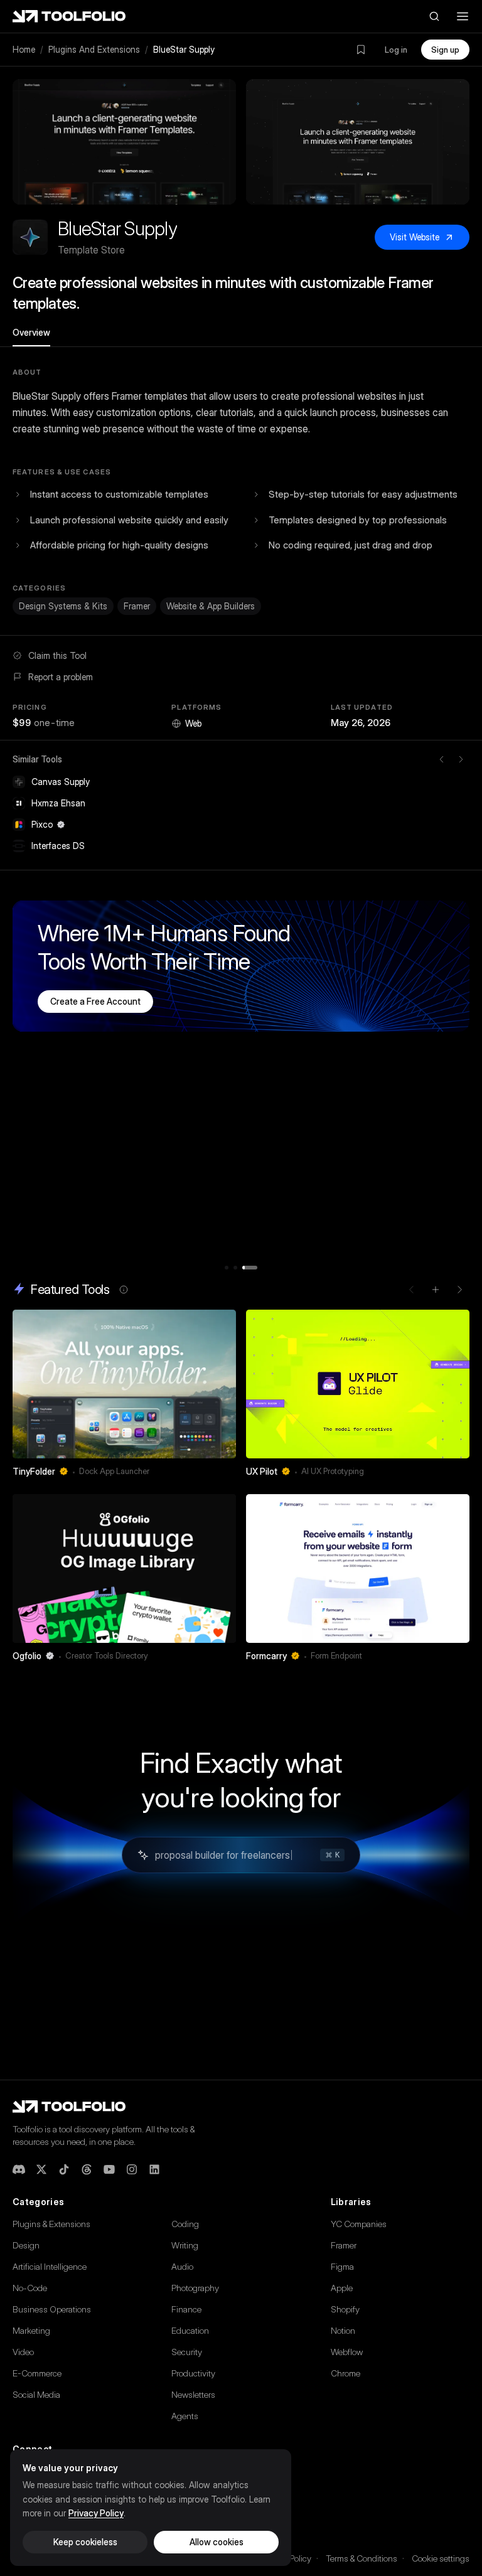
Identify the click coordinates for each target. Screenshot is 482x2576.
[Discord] (19, 2169)
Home (24, 49)
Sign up (445, 50)
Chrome (345, 2373)
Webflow (347, 2352)
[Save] (210, 1472)
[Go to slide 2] (235, 1268)
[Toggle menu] (463, 16)
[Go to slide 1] (227, 1268)
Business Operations (52, 2309)
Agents (185, 2416)
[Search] (434, 16)
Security (187, 2352)
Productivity (193, 2373)
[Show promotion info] (124, 1290)
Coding (185, 2224)
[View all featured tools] (436, 1290)
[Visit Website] (228, 1472)
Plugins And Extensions (94, 49)
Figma (342, 2266)
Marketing (31, 2330)
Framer (137, 606)
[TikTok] (64, 2169)
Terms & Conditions (361, 2558)
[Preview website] (223, 1322)
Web (193, 723)
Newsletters (193, 2394)
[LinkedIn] (154, 2169)
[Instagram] (132, 2169)
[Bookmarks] (361, 50)
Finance (186, 2309)
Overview (31, 332)
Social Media (36, 2394)
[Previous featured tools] (412, 1290)
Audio (182, 2266)
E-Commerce (37, 2373)
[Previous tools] (442, 759)
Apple (342, 2288)
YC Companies (359, 2224)
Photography (195, 2288)
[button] (124, 142)
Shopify (345, 2309)
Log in (396, 50)
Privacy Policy (96, 2513)
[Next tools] (461, 759)
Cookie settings (441, 2558)
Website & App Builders (211, 606)
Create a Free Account (95, 1001)
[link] (124, 1397)
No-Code (30, 2288)
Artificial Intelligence (50, 2266)
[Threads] (87, 2169)
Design (26, 2245)
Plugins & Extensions (51, 2224)
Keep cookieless (85, 2542)
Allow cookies (217, 2542)
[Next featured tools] (459, 1290)
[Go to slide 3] (250, 1268)
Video (23, 2352)
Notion (343, 2330)
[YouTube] (109, 2169)
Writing (185, 2245)
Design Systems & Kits (63, 606)
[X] (41, 2169)
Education (190, 2330)
